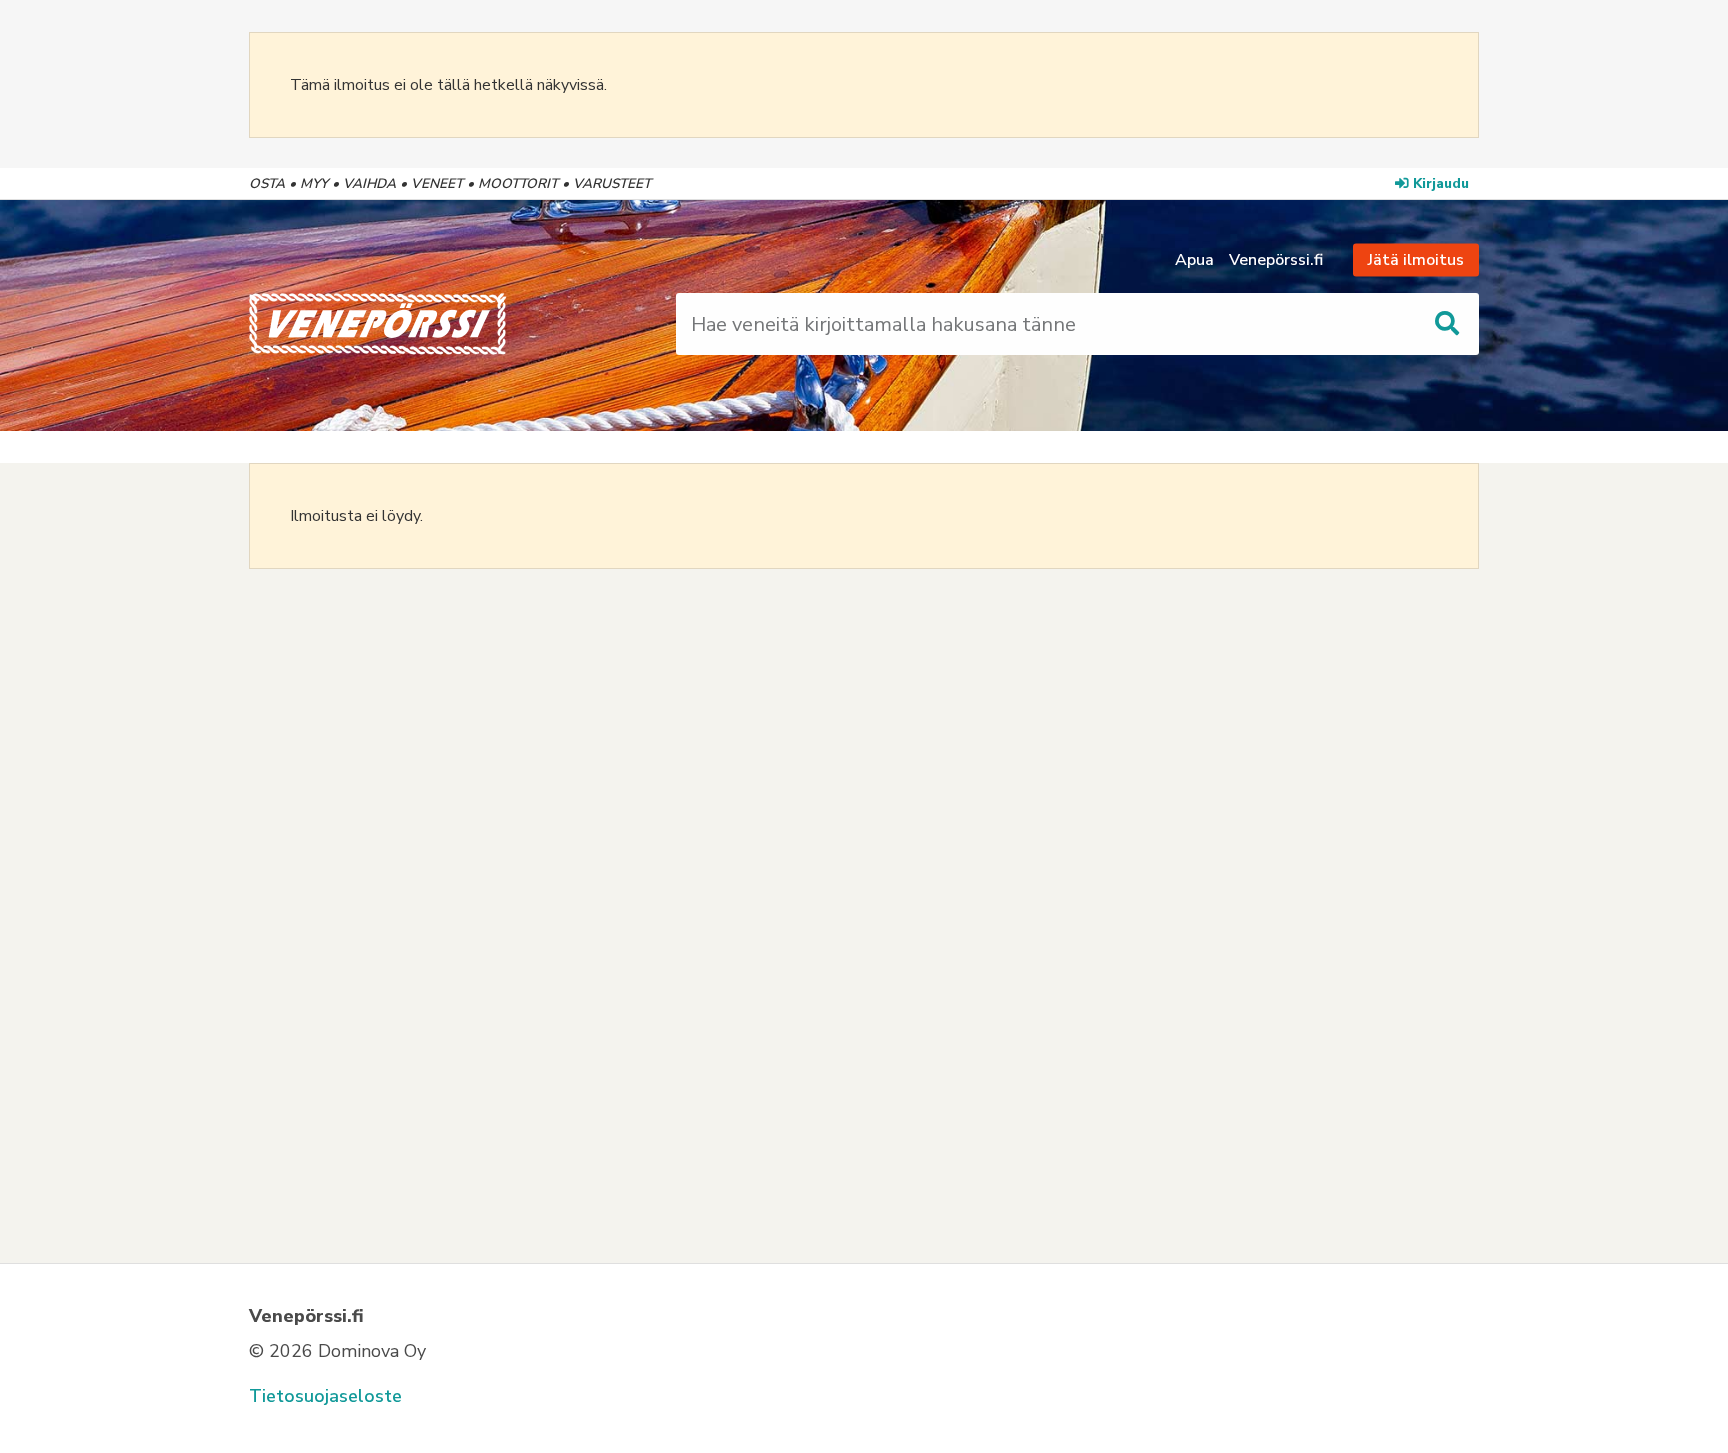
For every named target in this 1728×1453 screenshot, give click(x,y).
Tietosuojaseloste (325, 1396)
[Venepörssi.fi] (437, 324)
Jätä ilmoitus (1416, 260)
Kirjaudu (1441, 183)
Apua (1194, 260)
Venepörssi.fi (1276, 260)
